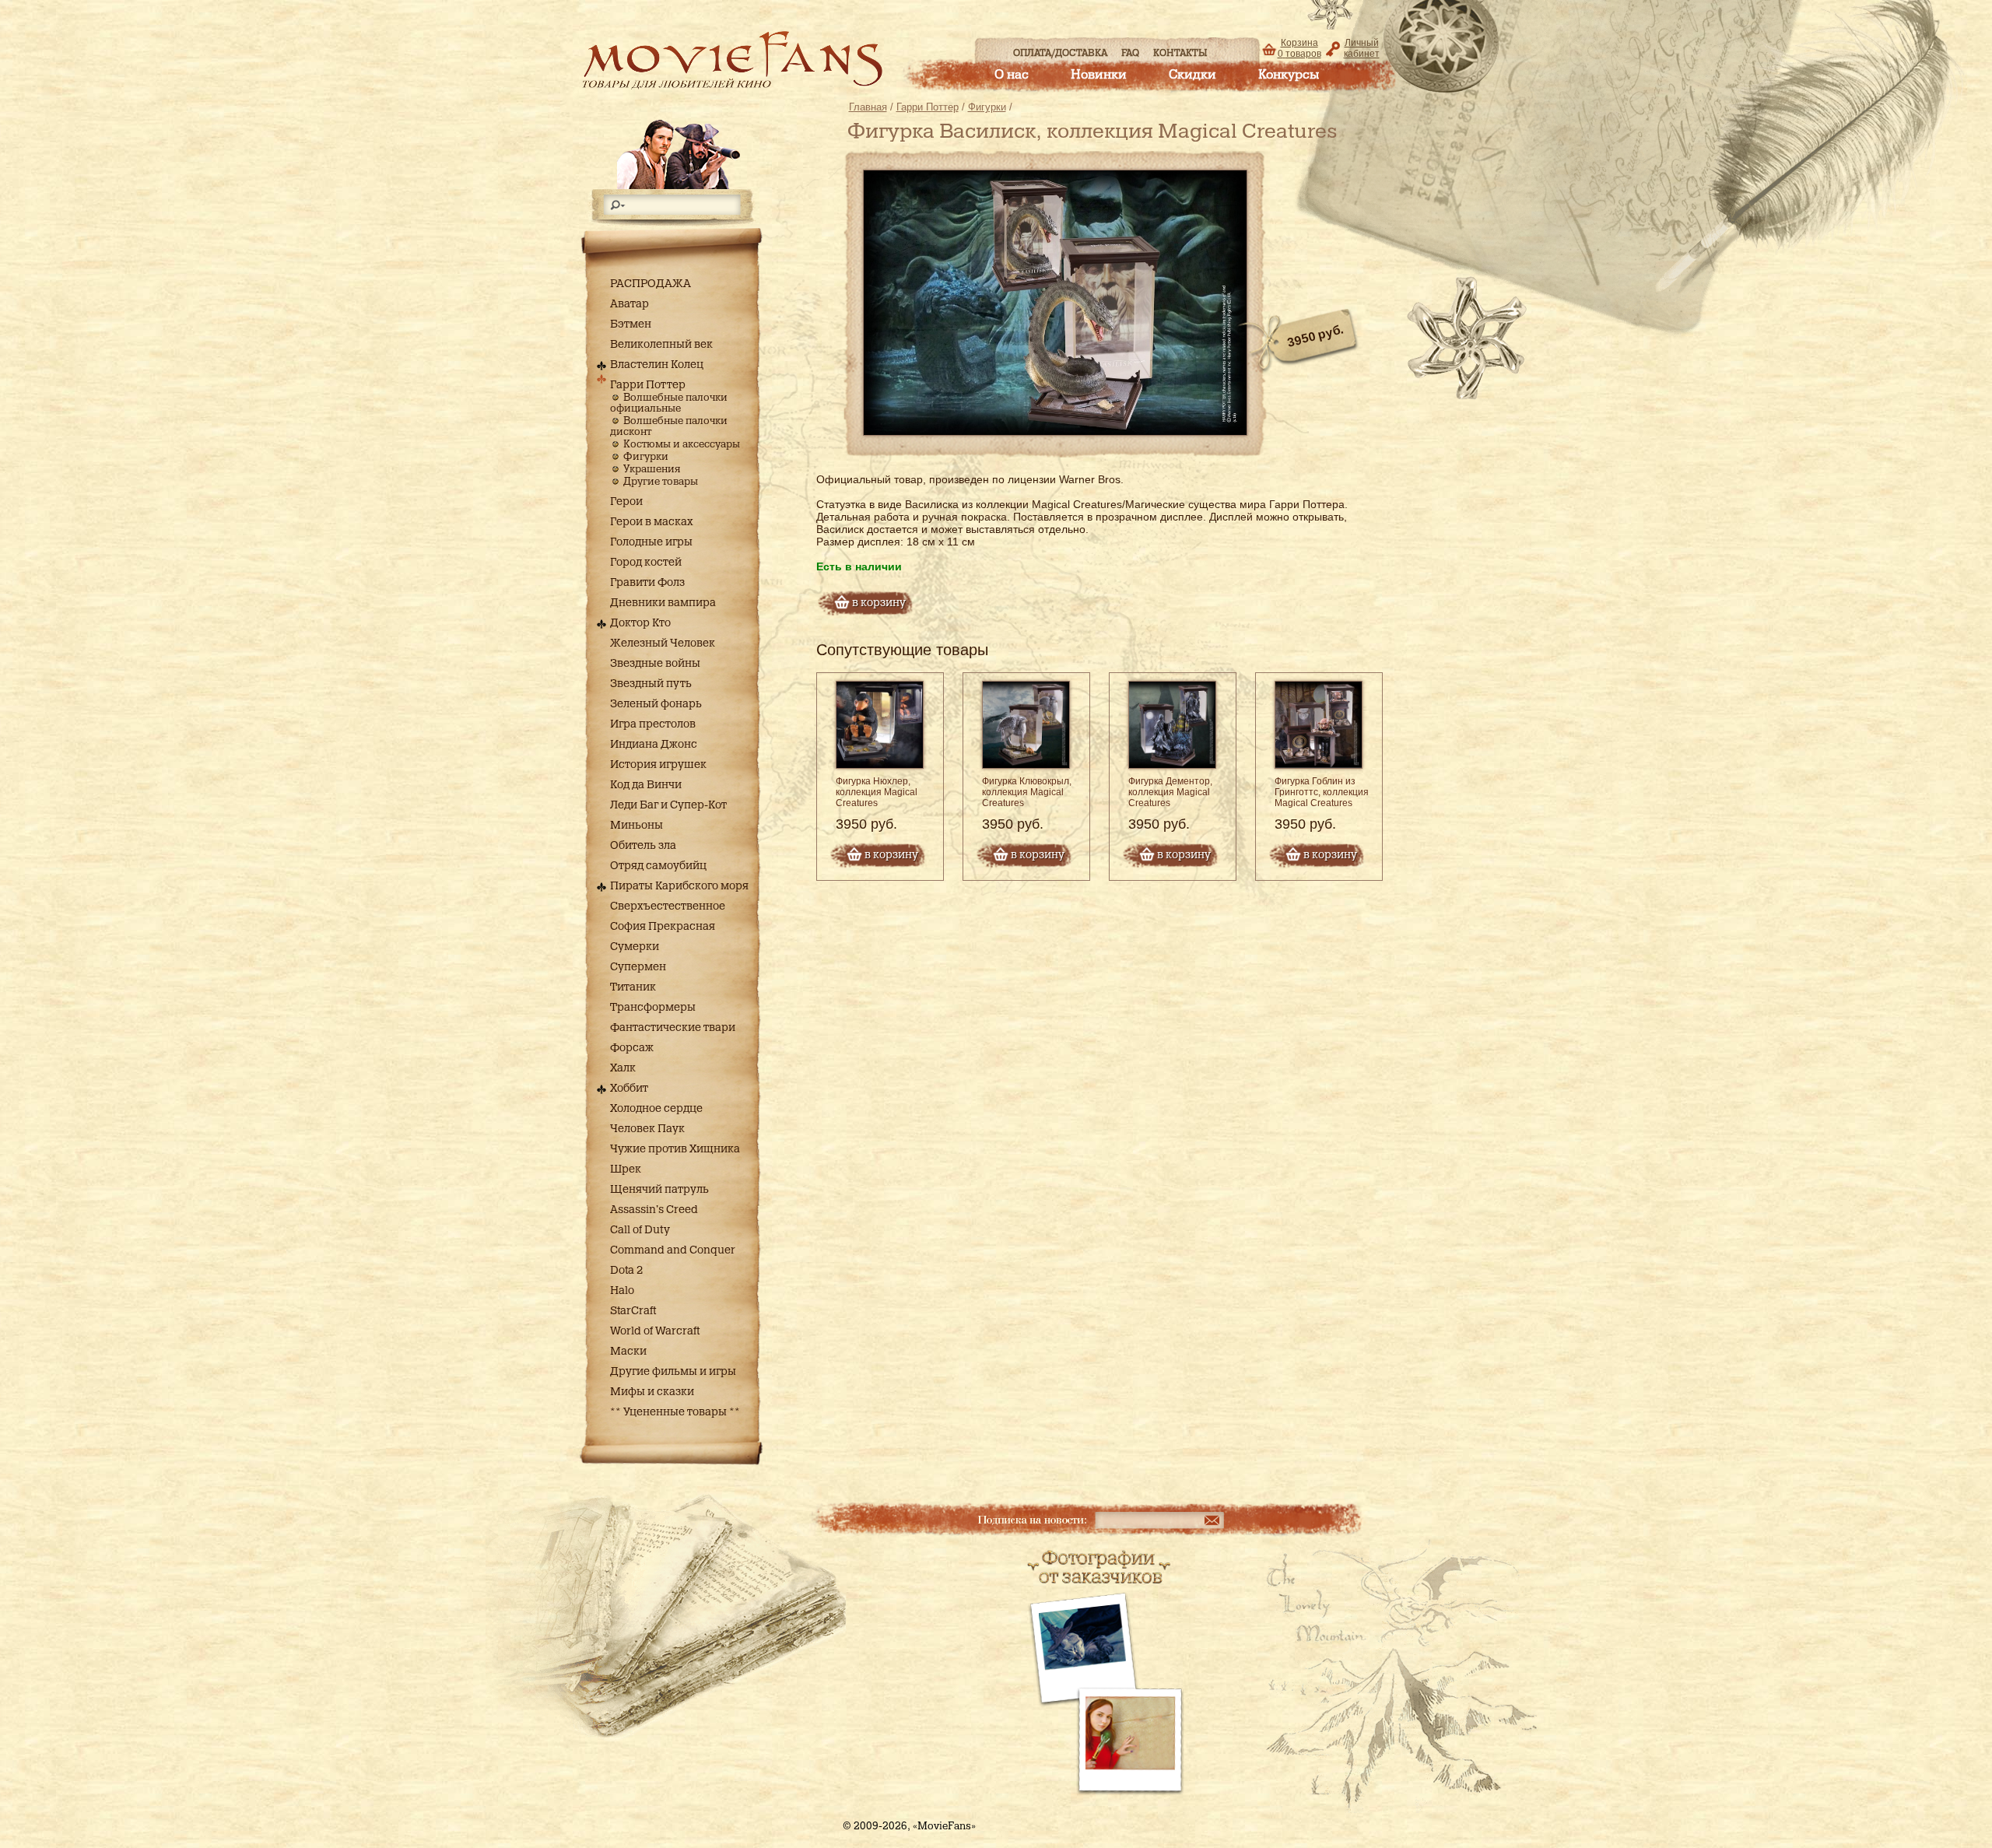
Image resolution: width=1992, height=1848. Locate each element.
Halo (622, 1291)
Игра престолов (653, 724)
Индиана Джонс (654, 745)
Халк (623, 1068)
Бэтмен (631, 324)
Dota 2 (626, 1271)
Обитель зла (643, 846)
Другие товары (661, 482)
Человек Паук (647, 1129)
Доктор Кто (640, 623)
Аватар (630, 304)
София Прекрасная (663, 927)
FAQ (1130, 53)
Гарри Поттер (648, 385)
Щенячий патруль (659, 1190)
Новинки (1099, 75)
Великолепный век (661, 345)
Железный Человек (663, 643)
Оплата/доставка (1060, 53)
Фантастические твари (673, 1028)
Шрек (626, 1169)
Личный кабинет (1362, 48)
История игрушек (658, 765)
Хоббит (629, 1089)
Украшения (652, 470)
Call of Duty (640, 1230)
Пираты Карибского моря (679, 886)
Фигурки (646, 457)
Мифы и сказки (652, 1392)
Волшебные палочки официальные (669, 403)
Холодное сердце (656, 1109)
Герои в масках (652, 522)
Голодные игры (651, 542)
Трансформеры (653, 1008)
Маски (628, 1352)
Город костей (646, 563)
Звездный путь (651, 684)
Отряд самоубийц (658, 866)
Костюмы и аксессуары (682, 445)
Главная (868, 107)
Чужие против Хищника (675, 1149)
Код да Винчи (646, 785)
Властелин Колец (657, 365)
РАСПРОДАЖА (651, 284)
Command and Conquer (673, 1250)
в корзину (891, 855)
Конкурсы (1289, 75)
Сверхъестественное (668, 906)
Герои (626, 502)
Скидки (1192, 75)
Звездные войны (655, 664)
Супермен (638, 967)
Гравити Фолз (647, 583)
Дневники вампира (663, 603)
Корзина (1299, 48)
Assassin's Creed (654, 1210)
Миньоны (637, 826)
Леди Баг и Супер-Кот (668, 805)
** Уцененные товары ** (675, 1412)
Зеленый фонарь (656, 704)
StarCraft (633, 1311)
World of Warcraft (655, 1331)
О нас (1012, 75)
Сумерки (635, 947)
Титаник (633, 987)
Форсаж (632, 1048)
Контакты (1180, 53)
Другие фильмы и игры (673, 1372)
